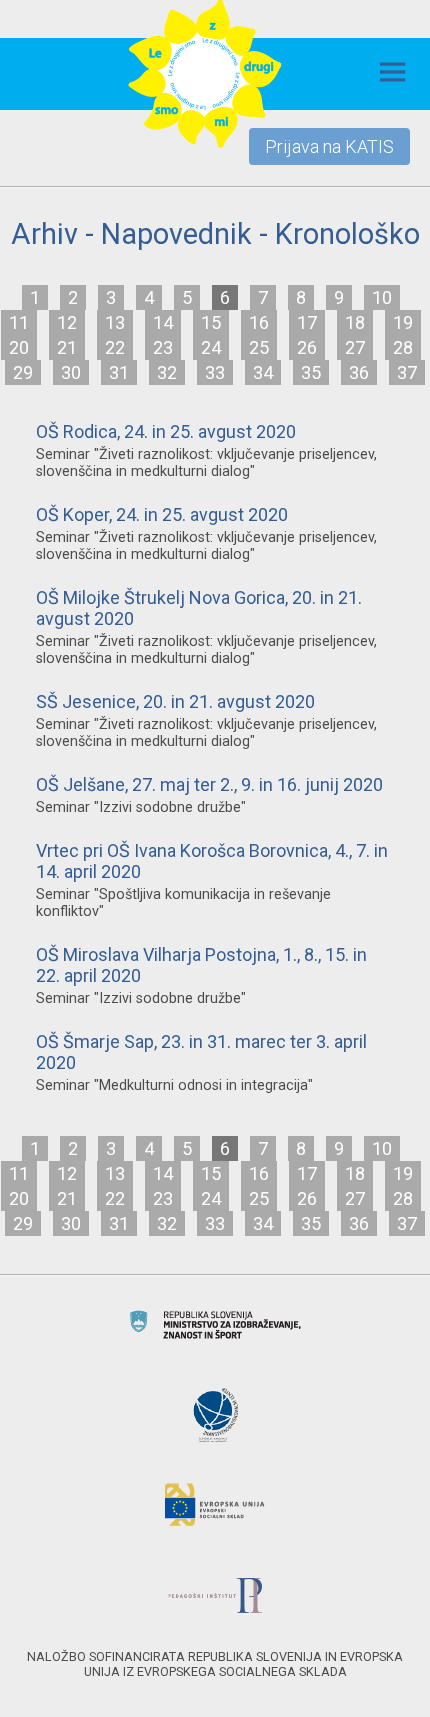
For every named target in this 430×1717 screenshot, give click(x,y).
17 (307, 322)
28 (403, 347)
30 (71, 372)
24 (211, 347)
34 (263, 372)
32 (167, 372)
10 (382, 297)
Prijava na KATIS (329, 146)
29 (23, 372)
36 (359, 372)
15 (211, 322)
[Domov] (205, 74)
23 (163, 347)
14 (163, 322)
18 (355, 322)
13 (115, 322)
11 (19, 322)
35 (311, 372)
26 (307, 347)
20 (19, 347)
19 (403, 322)
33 (215, 372)
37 (407, 372)
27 (355, 347)
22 (115, 347)
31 (119, 372)
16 (259, 322)
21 (67, 347)
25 (259, 347)
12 (67, 322)
